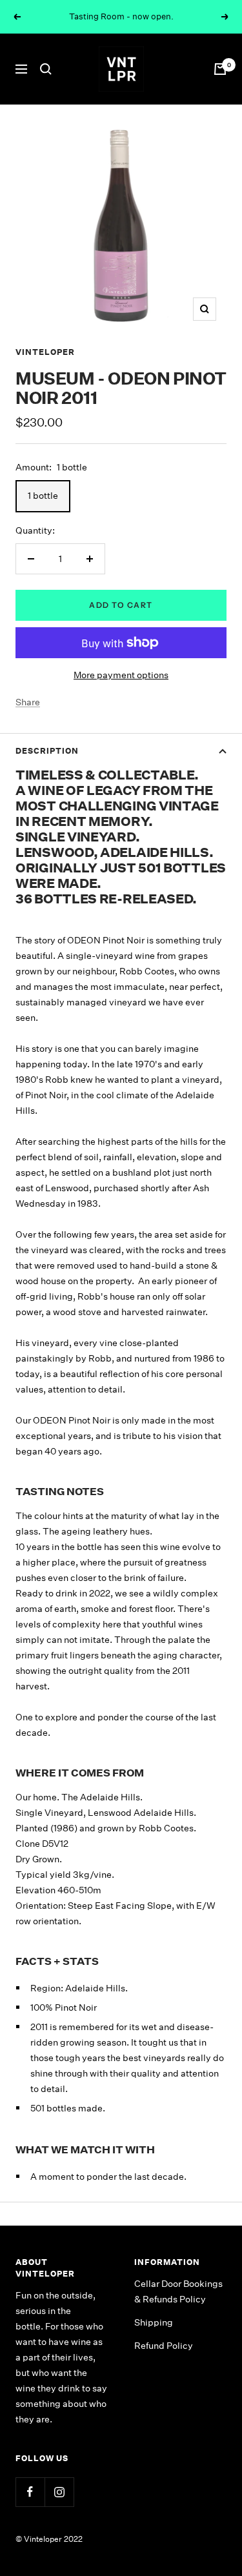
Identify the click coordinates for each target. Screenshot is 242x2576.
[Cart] (220, 69)
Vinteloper (45, 352)
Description (47, 751)
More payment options (121, 675)
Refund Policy (164, 2346)
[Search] (46, 69)
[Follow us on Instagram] (59, 2492)
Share (28, 702)
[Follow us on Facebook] (30, 2492)
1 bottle (43, 496)
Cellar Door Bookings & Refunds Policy (178, 2291)
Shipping (154, 2322)
